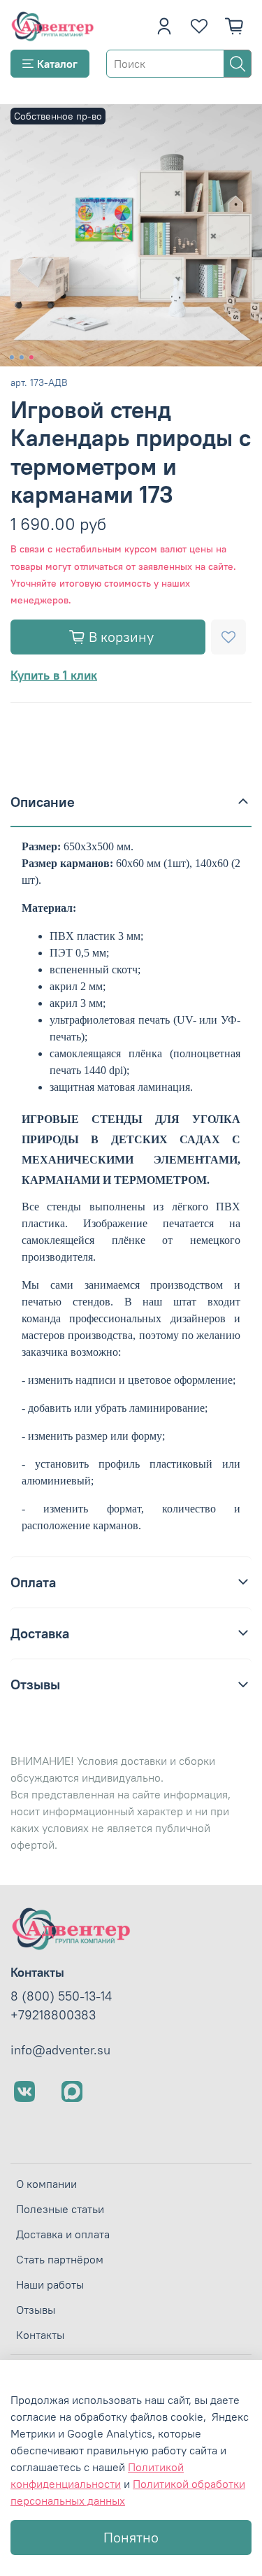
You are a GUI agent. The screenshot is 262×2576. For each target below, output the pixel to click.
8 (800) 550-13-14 (61, 1996)
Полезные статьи (60, 2209)
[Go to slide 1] (11, 357)
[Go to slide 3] (31, 357)
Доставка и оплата (63, 2234)
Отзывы (36, 2310)
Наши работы (50, 2284)
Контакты (40, 2335)
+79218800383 (53, 2015)
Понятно (131, 2537)
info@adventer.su (60, 2050)
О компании (46, 2184)
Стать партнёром (60, 2259)
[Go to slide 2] (21, 357)
